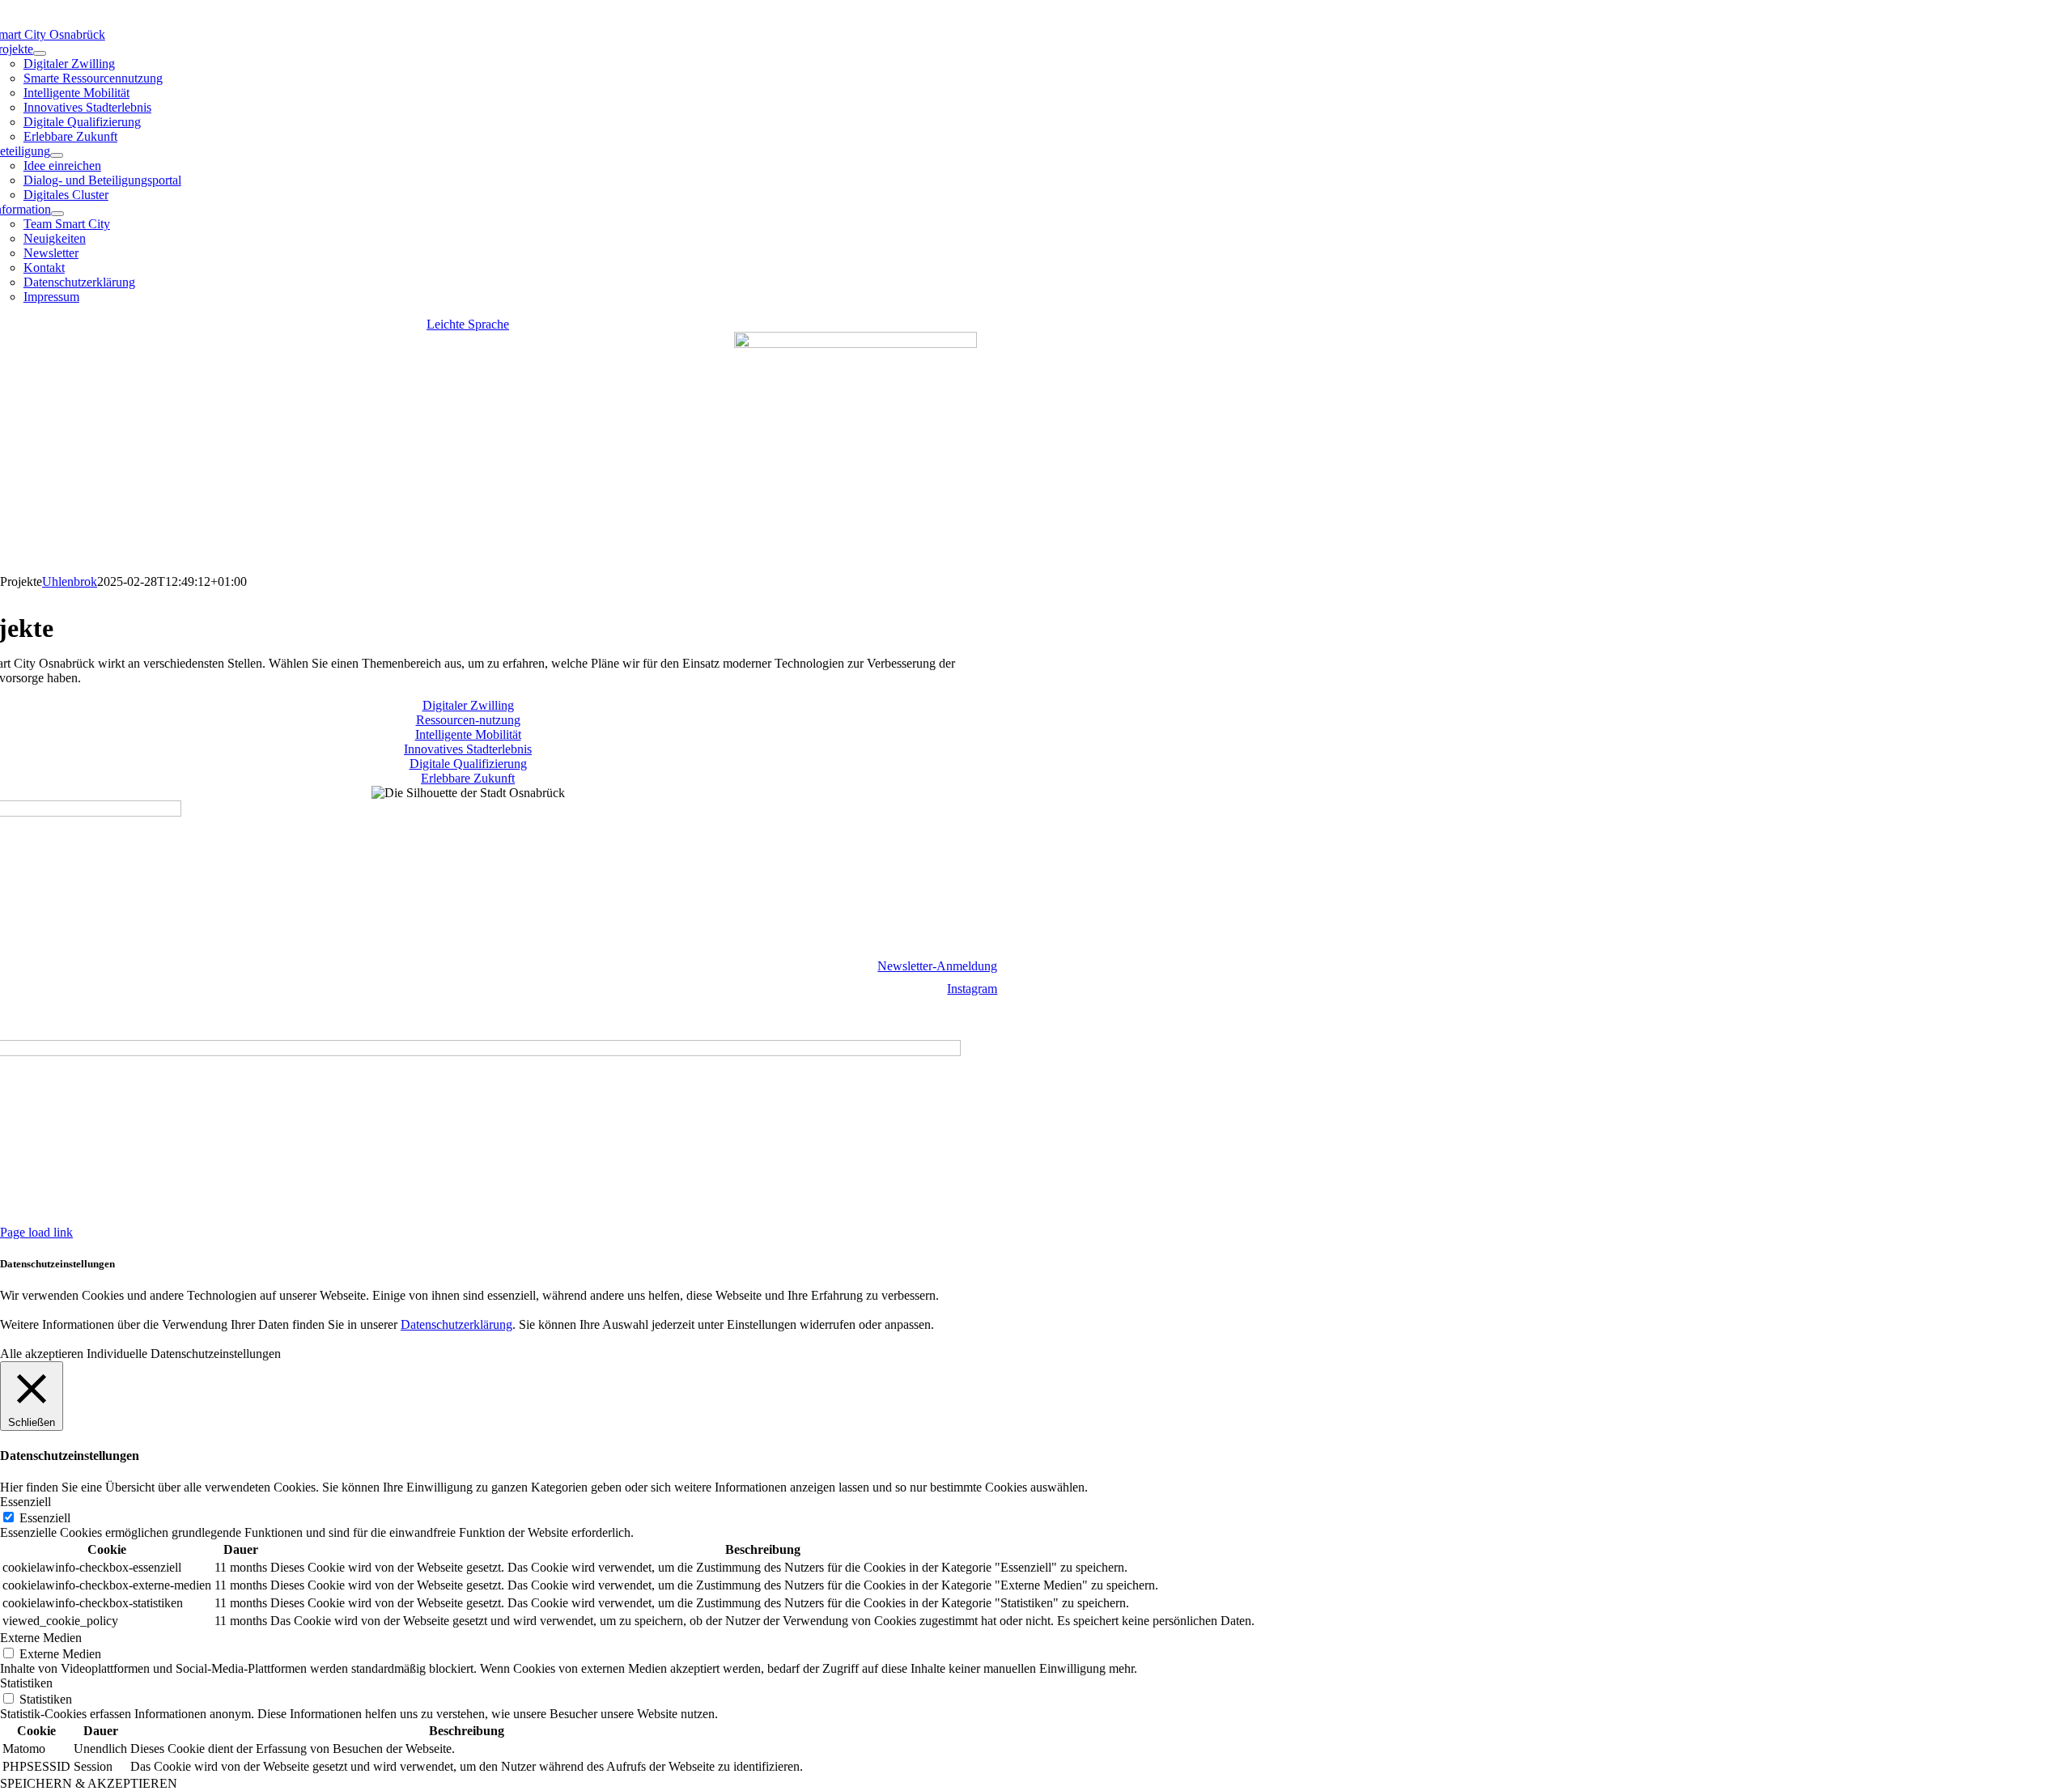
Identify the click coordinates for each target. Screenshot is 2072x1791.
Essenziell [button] (25, 1502)
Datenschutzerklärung (129, 1016)
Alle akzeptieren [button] (42, 1354)
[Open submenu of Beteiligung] (57, 155)
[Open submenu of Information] (57, 214)
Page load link (36, 1232)
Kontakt (44, 1016)
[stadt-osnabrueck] (856, 344)
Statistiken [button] (26, 1683)
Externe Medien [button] (41, 1638)
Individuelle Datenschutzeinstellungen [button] (184, 1354)
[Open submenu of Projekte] (40, 53)
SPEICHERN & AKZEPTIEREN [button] (89, 1783)
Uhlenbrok (70, 581)
